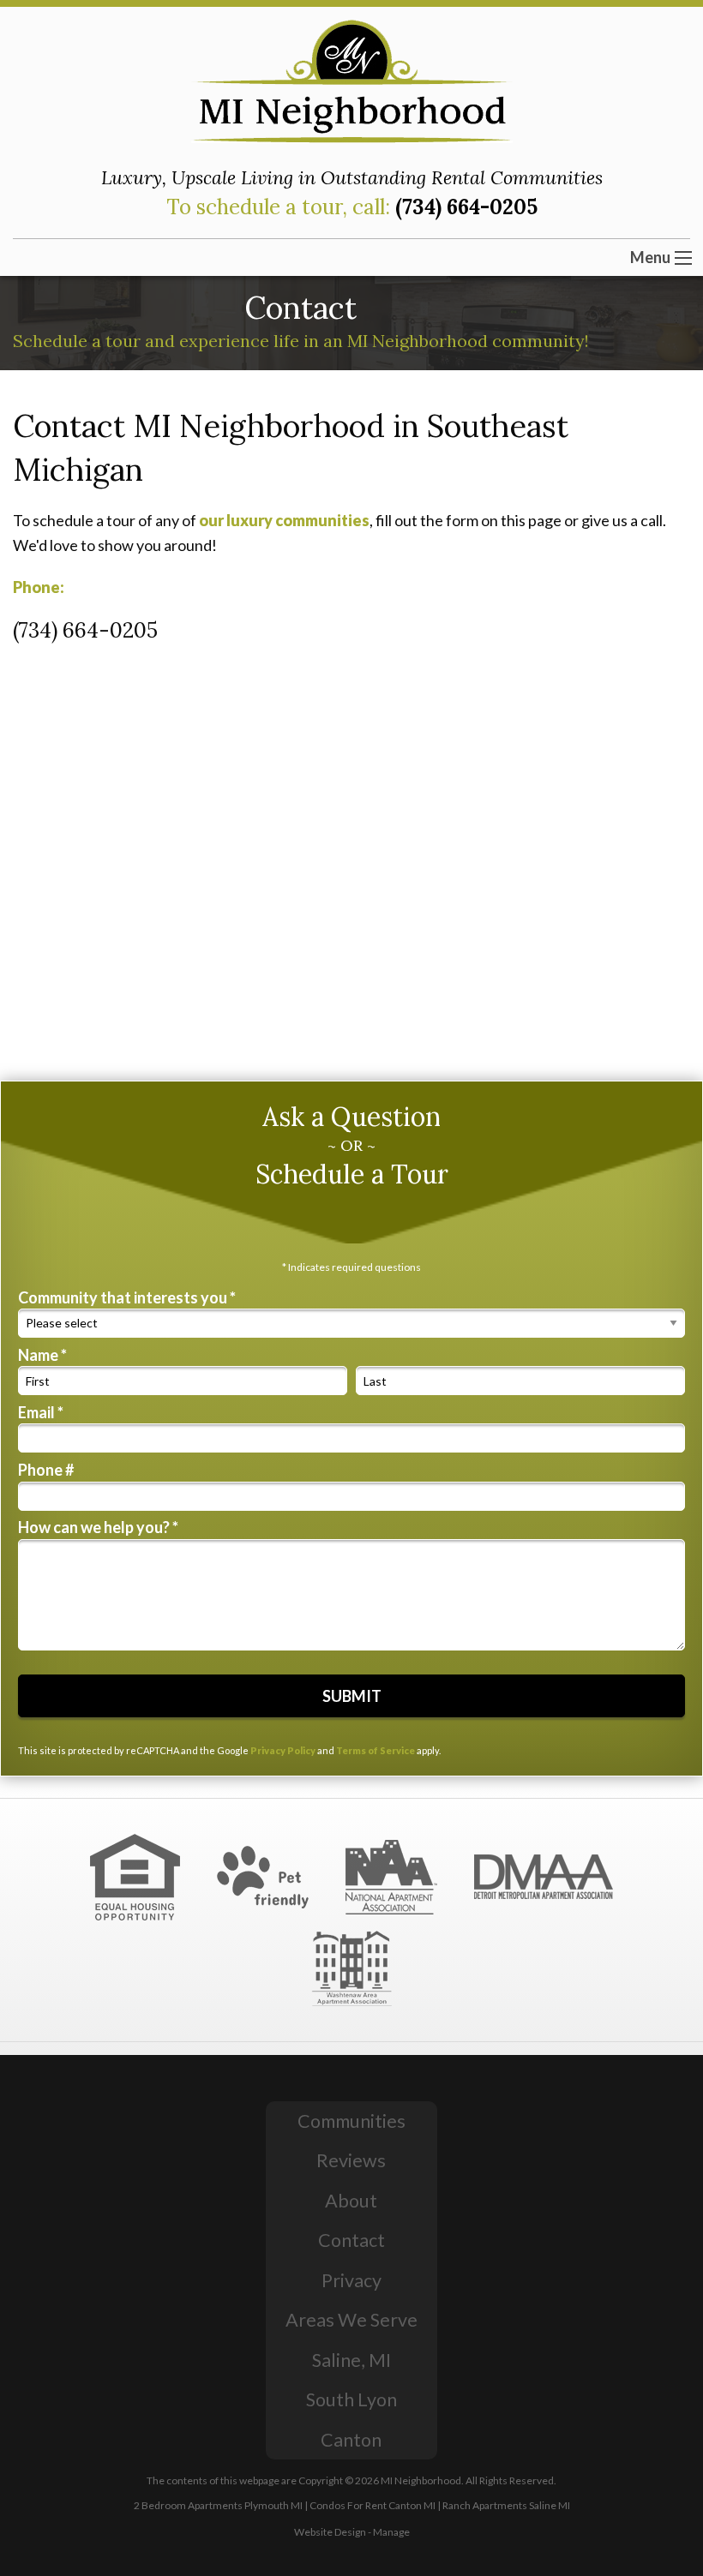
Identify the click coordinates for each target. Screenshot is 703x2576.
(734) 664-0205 (466, 207)
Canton (351, 2440)
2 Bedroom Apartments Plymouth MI (218, 2505)
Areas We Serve (351, 2320)
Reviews (351, 2160)
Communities (351, 2121)
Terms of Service (376, 1750)
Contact (351, 2240)
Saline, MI (351, 2360)
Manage (391, 2532)
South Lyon (351, 2399)
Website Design (330, 2532)
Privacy (351, 2280)
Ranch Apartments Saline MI (506, 2505)
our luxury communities (284, 520)
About (351, 2201)
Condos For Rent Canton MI (373, 2505)
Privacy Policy (283, 1750)
